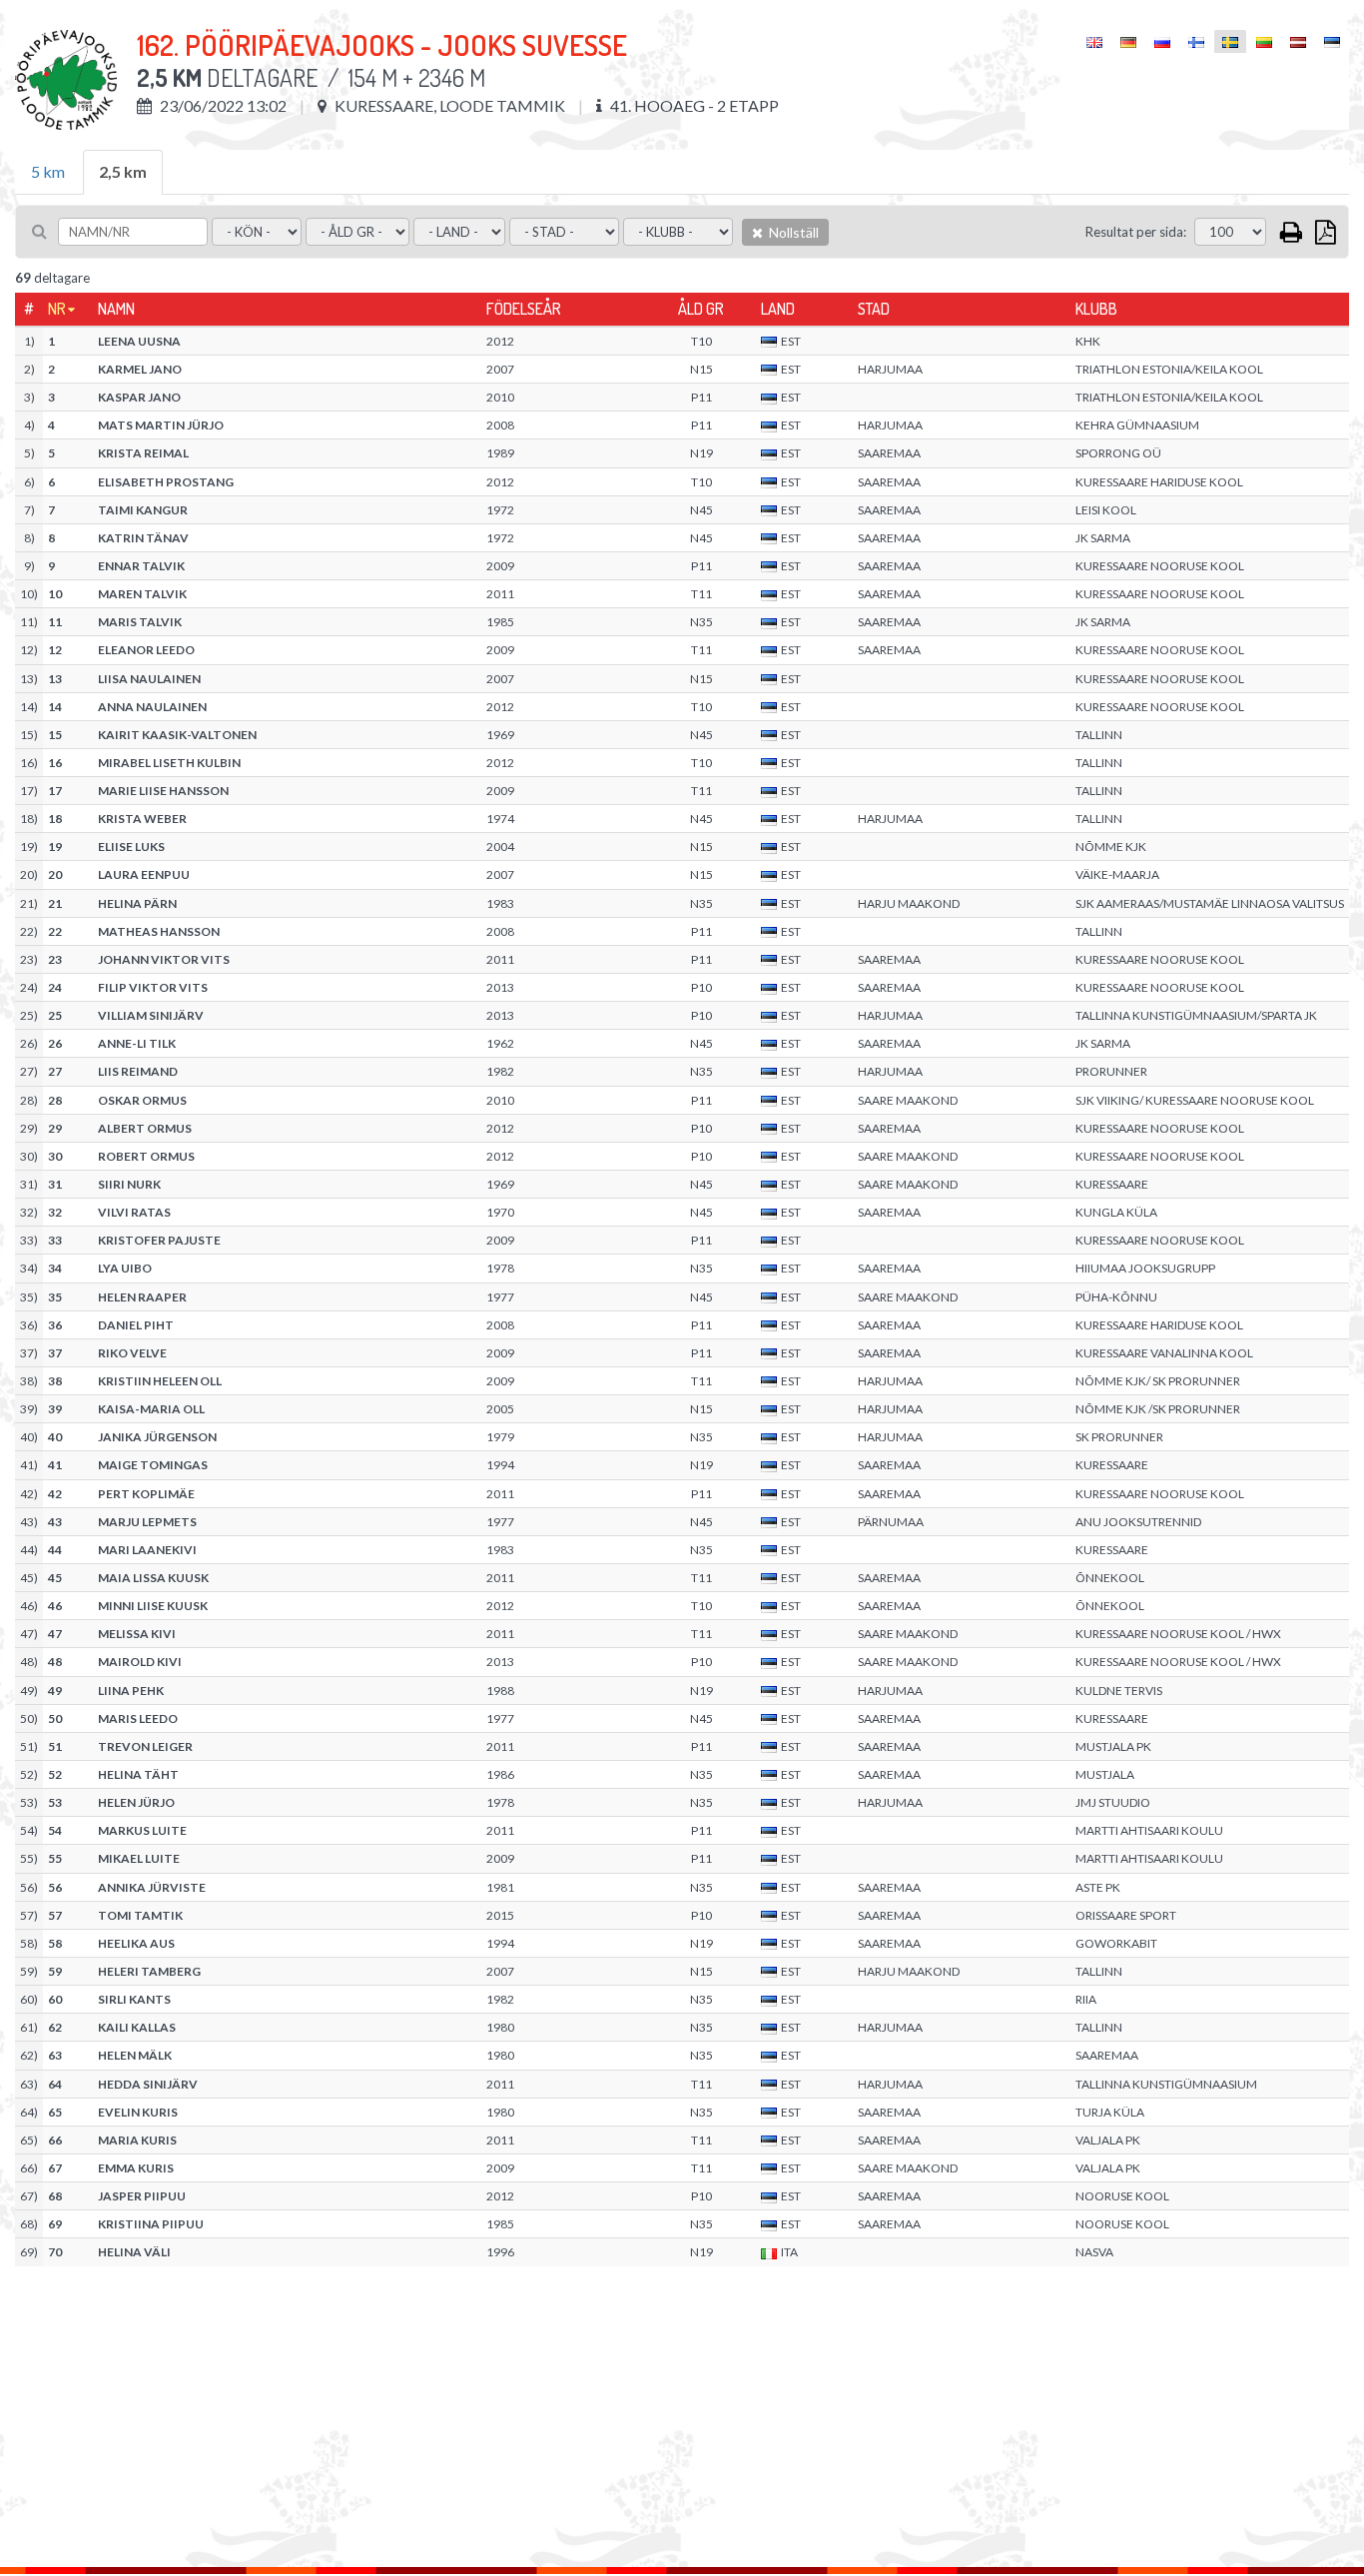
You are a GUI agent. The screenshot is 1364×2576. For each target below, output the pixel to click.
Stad (874, 309)
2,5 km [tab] (123, 171)
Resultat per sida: (1136, 232)
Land (778, 309)
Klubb (1096, 309)
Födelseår (524, 309)
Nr (57, 309)
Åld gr (701, 309)
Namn (116, 309)
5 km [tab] (48, 171)
